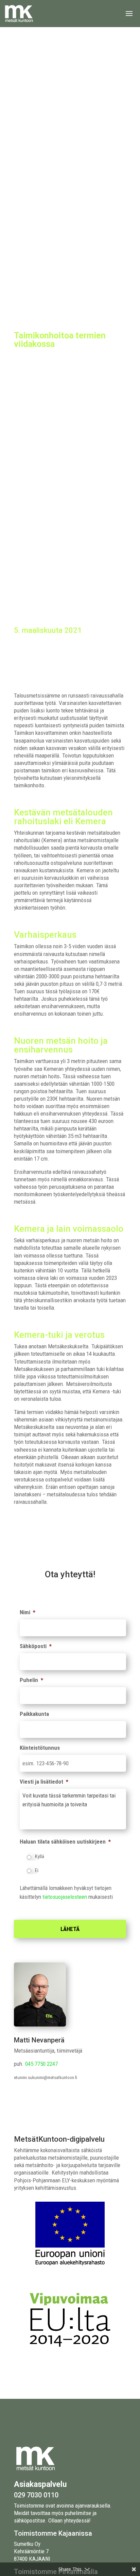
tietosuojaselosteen (65, 1897)
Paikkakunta (34, 1714)
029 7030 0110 (36, 2495)
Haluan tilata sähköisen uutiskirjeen (65, 1842)
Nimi (28, 1612)
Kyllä (40, 1856)
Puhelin (31, 1680)
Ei (37, 1870)
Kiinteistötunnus (40, 1748)
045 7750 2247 (41, 2064)
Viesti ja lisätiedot (44, 1782)
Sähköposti (36, 1646)
